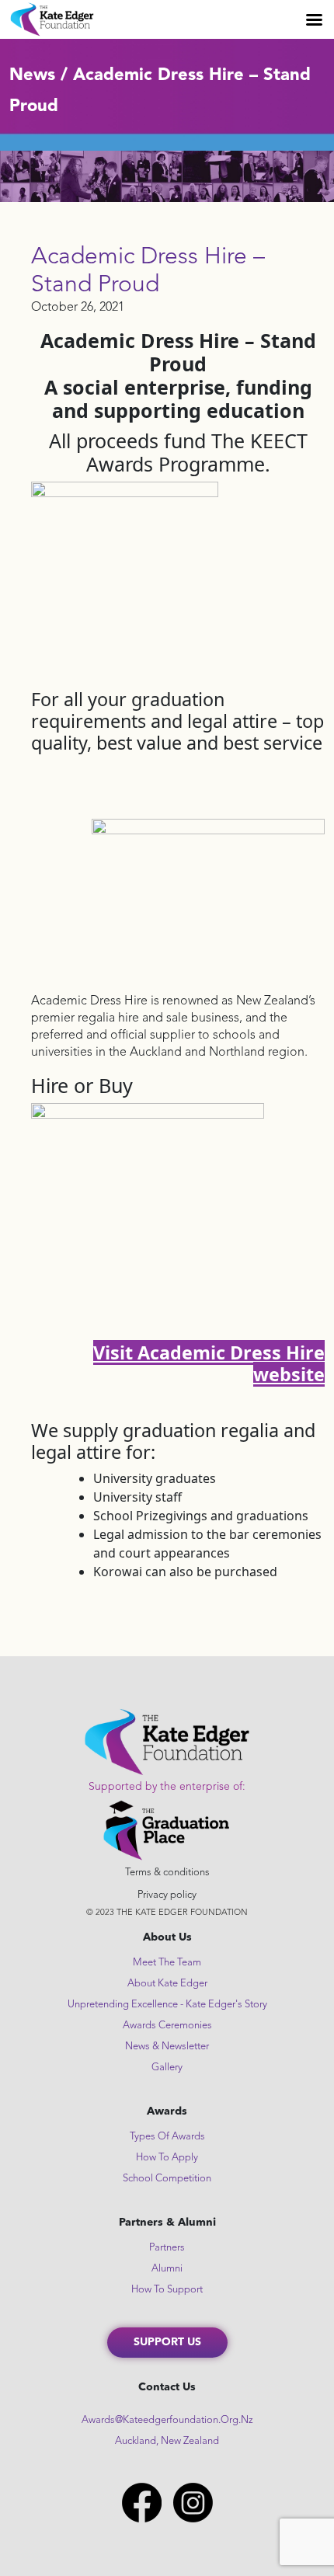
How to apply (167, 2158)
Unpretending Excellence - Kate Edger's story (167, 2005)
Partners (167, 2248)
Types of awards (167, 2137)
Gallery (167, 2068)
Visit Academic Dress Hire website (209, 1363)
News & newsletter (167, 2047)
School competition (167, 2179)
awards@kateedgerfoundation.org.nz (167, 2420)
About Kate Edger (167, 1984)
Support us (167, 2342)
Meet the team (167, 1963)
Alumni (167, 2269)
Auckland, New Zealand (167, 2441)
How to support (167, 2290)
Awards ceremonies (167, 2026)
